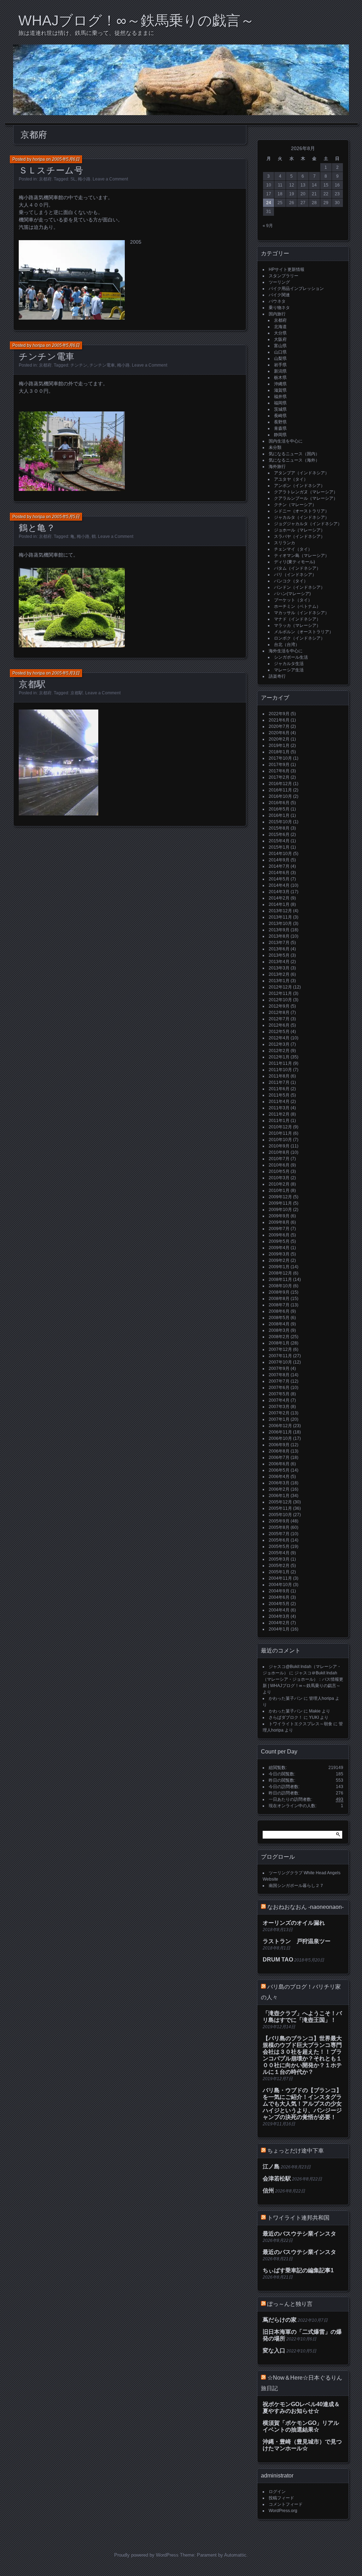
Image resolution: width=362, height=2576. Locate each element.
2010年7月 (279, 1159)
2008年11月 (280, 1280)
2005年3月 (279, 1559)
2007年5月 (279, 1394)
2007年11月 (280, 1356)
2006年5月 (279, 1470)
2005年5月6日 (66, 159)
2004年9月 (279, 1591)
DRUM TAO (278, 1960)
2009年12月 (280, 1197)
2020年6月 (279, 733)
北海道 (280, 327)
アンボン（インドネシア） (299, 486)
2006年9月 (279, 1445)
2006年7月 (279, 1458)
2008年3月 (279, 1330)
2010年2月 (279, 1184)
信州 (268, 2191)
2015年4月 (279, 841)
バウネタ (277, 301)
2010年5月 (279, 1171)
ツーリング (279, 282)
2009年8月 (279, 1222)
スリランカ (285, 543)
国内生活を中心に (286, 441)
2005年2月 (279, 1566)
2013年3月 (279, 968)
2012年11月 (280, 993)
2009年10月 (280, 1210)
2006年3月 (279, 1483)
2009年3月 (279, 1254)
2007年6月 (279, 1388)
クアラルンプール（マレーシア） (306, 498)
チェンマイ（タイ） (293, 549)
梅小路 (84, 179)
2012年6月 (279, 1025)
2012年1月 (279, 1057)
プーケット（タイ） (293, 600)
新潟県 (280, 371)
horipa (39, 159)
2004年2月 (279, 1623)
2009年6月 (279, 1235)
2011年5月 (279, 1095)
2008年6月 (279, 1311)
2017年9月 (279, 765)
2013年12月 (280, 911)
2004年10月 (280, 1585)
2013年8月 (279, 936)
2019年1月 (279, 746)
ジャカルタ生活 (289, 664)
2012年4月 (279, 1038)
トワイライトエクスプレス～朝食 (300, 1724)
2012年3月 (279, 1044)
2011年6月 (279, 1089)
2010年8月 (279, 1152)
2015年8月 (279, 828)
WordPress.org (283, 2511)
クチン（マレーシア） (295, 505)
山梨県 (280, 358)
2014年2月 (279, 898)
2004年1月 (279, 1629)
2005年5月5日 (66, 517)
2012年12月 (280, 987)
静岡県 (280, 435)
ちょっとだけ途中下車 (296, 2151)
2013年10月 (280, 924)
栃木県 (280, 378)
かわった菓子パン (286, 1698)
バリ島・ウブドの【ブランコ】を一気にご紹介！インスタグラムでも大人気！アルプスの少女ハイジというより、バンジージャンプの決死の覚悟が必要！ (302, 2104)
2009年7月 (279, 1229)
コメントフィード (286, 2504)
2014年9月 (279, 860)
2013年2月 (279, 974)
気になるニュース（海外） (294, 460)
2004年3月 (279, 1616)
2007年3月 (279, 1407)
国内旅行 (277, 314)
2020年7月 (279, 726)
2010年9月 (279, 1146)
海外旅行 (277, 467)
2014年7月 (279, 866)
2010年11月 (280, 1133)
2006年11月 (280, 1432)
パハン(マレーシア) (292, 594)
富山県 (280, 346)
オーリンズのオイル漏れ (294, 1923)
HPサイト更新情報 (287, 269)
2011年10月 (280, 1070)
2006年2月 (279, 1489)
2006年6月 (279, 1464)
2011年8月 (279, 1076)
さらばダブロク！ (286, 1717)
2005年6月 (279, 1540)
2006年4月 (279, 1477)
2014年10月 (280, 854)
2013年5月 (279, 955)
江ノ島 (271, 2167)
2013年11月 (280, 917)
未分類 (275, 447)
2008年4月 (279, 1324)
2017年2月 (279, 777)
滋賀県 (280, 390)
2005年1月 (279, 1572)
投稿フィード (281, 2498)
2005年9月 (279, 1521)
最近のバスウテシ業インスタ (299, 2234)
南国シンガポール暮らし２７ (296, 1886)
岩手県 (280, 365)
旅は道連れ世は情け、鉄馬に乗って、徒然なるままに (86, 33)
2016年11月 (280, 790)
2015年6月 (279, 835)
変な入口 (274, 2351)
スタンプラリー (284, 276)
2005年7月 (279, 1534)
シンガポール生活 (291, 657)
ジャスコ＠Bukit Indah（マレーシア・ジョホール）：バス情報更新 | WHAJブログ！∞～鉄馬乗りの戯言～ (303, 1679)
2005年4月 (279, 1553)
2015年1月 (279, 847)
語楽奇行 (277, 676)
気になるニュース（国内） (294, 454)
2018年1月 (279, 752)
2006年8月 (279, 1451)
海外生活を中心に (286, 651)
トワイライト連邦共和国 (298, 2218)
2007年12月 (280, 1349)
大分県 (280, 333)
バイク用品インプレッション (296, 289)
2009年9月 (279, 1216)
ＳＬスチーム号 (51, 170)
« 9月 (268, 226)
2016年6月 (279, 803)
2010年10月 (280, 1140)
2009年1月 (279, 1267)
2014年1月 (279, 904)
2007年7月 (279, 1381)
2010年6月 (279, 1165)
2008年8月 (279, 1299)
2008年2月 (279, 1337)
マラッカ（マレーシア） (297, 625)
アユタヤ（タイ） (291, 479)
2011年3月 (279, 1108)
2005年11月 (280, 1508)
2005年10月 (280, 1515)
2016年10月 (280, 796)
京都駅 (32, 684)
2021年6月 (279, 720)
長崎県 (280, 416)
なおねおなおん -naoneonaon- (305, 1907)
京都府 (45, 179)
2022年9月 (279, 714)
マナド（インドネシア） (297, 619)
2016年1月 (279, 815)
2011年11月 (280, 1063)
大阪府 (280, 339)
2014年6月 (279, 873)
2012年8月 (279, 1013)
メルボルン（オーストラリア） (304, 632)
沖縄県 (280, 384)
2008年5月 (279, 1318)
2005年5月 (279, 1547)
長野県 (280, 422)
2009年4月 (279, 1248)
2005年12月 (280, 1502)
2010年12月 (280, 1127)
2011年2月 (279, 1114)
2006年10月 (280, 1438)
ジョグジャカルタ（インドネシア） (308, 524)
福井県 (280, 397)
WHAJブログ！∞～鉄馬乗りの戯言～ (136, 20)
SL (73, 179)
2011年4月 (279, 1102)
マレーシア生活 (289, 670)
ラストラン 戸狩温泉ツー (297, 1941)
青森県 (280, 428)
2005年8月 (279, 1527)
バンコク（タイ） (291, 581)
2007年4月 (279, 1400)
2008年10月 (280, 1286)
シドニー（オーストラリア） (302, 511)
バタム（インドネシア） (297, 568)
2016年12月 (280, 784)
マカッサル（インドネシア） (302, 613)
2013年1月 (279, 981)
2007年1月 (279, 1419)
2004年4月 (279, 1610)
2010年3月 (279, 1178)
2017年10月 (280, 758)
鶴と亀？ (37, 528)
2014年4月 (279, 885)
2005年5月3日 (66, 673)
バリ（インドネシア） (295, 575)
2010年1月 (279, 1191)
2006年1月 (279, 1496)
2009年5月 (279, 1241)
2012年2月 (279, 1051)
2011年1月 (279, 1121)
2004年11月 (280, 1578)
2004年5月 (279, 1604)
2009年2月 (279, 1260)
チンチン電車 (47, 356)
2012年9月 (279, 1006)
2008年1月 (279, 1343)
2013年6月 (279, 949)
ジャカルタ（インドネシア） (302, 517)
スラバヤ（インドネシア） (299, 536)
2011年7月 (279, 1082)
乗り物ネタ (279, 308)
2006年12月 (280, 1426)
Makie (315, 1711)
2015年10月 (280, 822)
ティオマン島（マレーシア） (302, 556)
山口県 (280, 352)
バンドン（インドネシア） (299, 587)
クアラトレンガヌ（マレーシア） (306, 492)
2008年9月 (279, 1292)
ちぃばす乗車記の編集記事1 (298, 2270)
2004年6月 (279, 1597)
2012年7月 (279, 1019)
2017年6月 (279, 771)
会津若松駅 (277, 2179)
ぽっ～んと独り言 (290, 2304)
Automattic (235, 2555)
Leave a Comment (110, 179)
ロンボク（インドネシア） (299, 638)
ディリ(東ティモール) (294, 562)
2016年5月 (279, 809)
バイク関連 (279, 295)
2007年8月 (279, 1375)
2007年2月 (279, 1413)
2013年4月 (279, 962)
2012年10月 (280, 1000)
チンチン (79, 365)
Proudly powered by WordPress (146, 2555)
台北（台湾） (287, 645)
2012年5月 (279, 1032)
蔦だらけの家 (280, 2320)
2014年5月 (279, 879)
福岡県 (280, 403)
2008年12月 (280, 1273)
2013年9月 (279, 930)
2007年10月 (280, 1362)
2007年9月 (279, 1369)
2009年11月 (280, 1203)
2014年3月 (279, 892)
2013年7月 (279, 943)
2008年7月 (279, 1305)
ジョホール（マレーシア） (299, 530)
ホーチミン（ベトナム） (297, 606)
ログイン (277, 2492)
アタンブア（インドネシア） (302, 473)
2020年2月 (279, 739)
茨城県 (280, 409)
